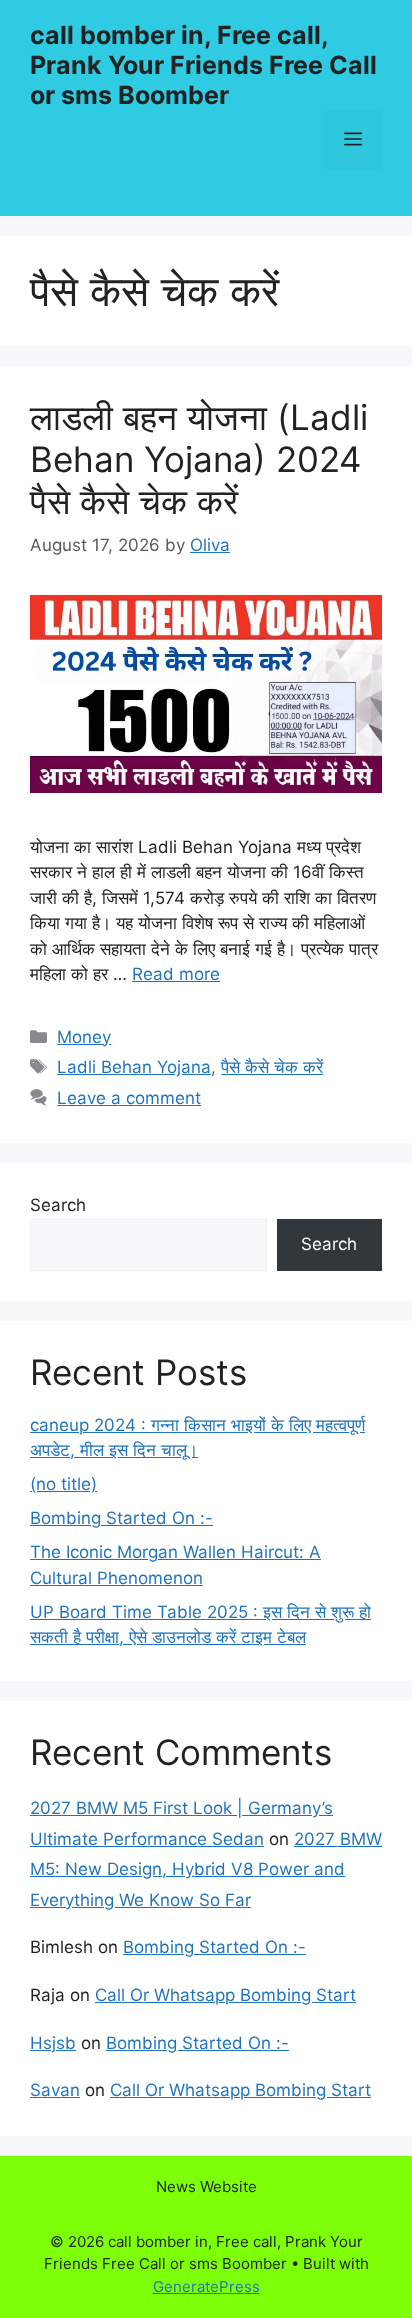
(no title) (63, 1484)
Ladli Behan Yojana (134, 1067)
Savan (55, 2090)
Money (84, 1037)
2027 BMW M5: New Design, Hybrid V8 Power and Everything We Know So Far (206, 1869)
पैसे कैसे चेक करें (272, 1067)
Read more (176, 974)
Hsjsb (53, 2043)
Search (58, 1205)
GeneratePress (206, 2286)
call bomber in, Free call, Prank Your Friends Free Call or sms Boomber (203, 65)
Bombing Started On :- (121, 1518)
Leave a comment (129, 1098)
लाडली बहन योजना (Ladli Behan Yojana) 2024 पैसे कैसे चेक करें (199, 459)
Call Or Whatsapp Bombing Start (225, 1995)
